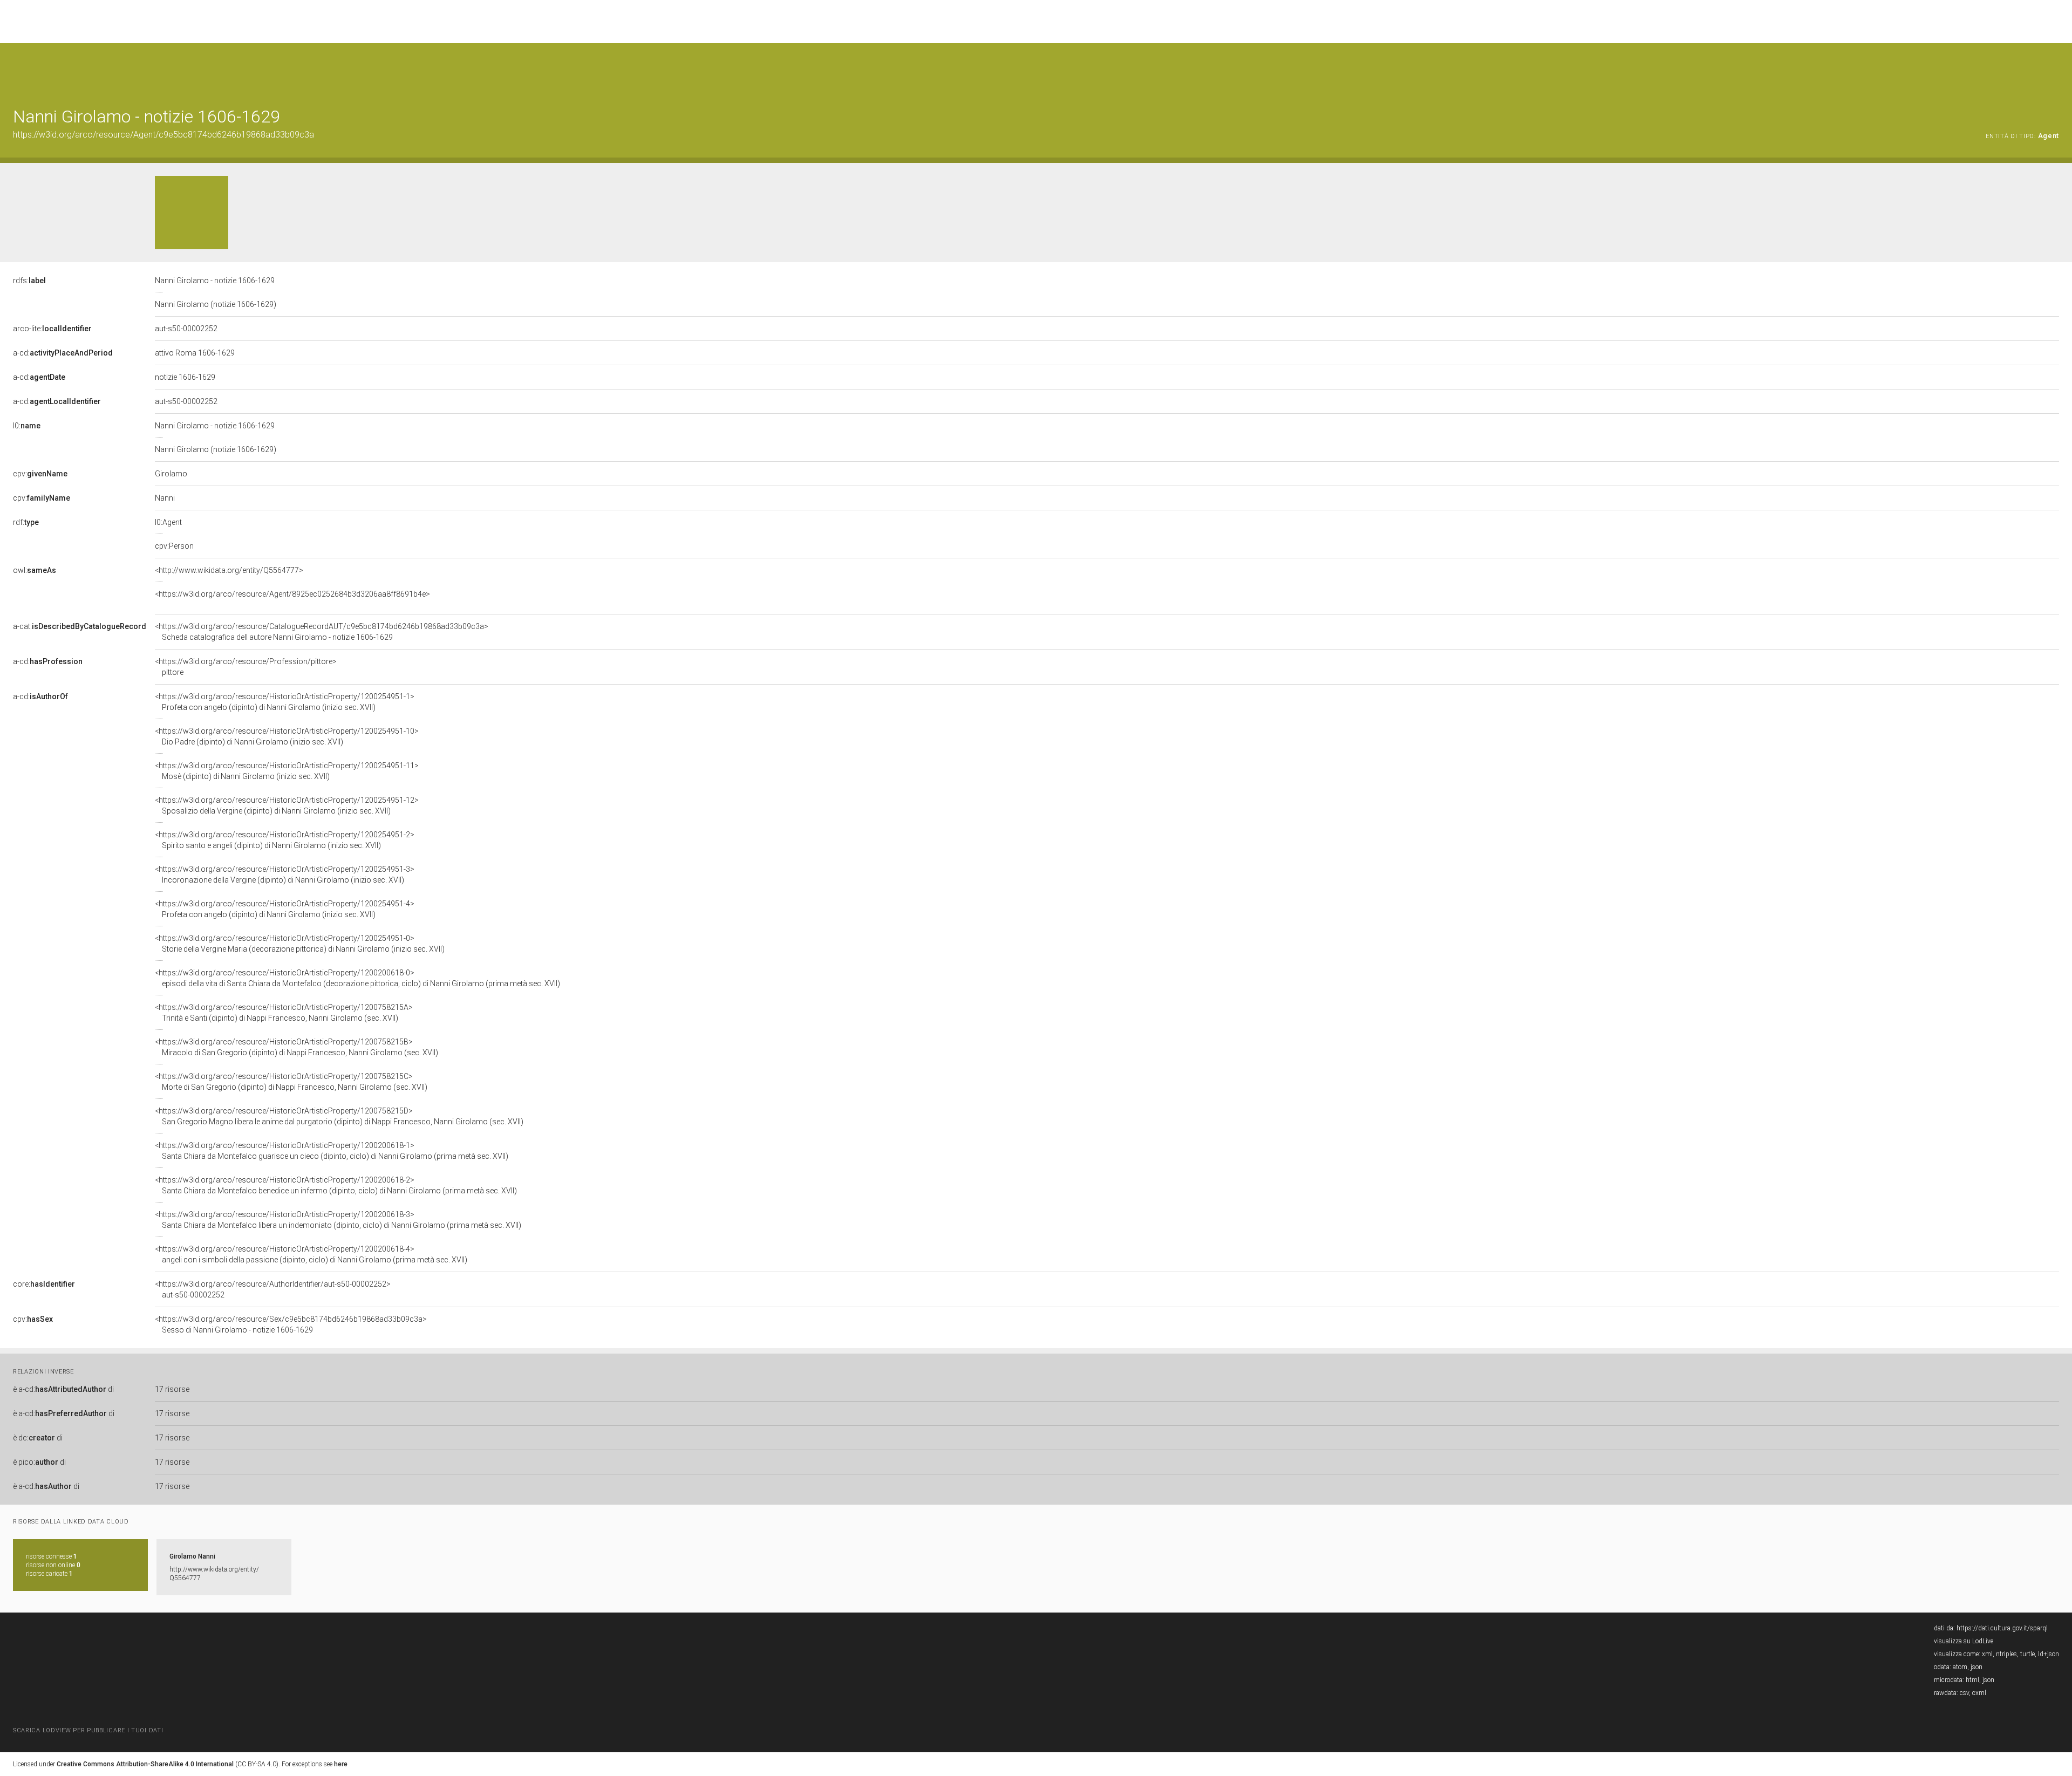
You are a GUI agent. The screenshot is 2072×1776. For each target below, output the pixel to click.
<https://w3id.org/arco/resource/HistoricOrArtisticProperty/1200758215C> (291, 1082)
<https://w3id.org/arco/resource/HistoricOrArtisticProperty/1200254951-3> (285, 875)
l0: (27, 426)
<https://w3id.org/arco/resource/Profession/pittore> (246, 667)
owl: (35, 570)
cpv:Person (174, 546)
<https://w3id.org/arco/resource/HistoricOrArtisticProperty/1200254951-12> (287, 805)
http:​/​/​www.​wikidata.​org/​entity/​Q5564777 (214, 1574)
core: (44, 1284)
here (341, 1764)
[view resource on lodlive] (2054, 70)
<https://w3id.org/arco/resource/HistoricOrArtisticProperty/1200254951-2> (285, 840)
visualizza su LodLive (1964, 1641)
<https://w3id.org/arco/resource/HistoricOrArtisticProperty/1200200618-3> (338, 1220)
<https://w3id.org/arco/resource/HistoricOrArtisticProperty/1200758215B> (297, 1047)
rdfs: (29, 281)
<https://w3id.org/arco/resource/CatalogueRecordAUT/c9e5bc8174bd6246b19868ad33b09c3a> (322, 632)
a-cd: (63, 353)
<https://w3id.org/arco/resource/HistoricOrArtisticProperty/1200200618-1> (332, 1151)
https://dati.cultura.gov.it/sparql (2002, 1628)
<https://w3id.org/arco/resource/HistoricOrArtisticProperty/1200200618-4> (311, 1254)
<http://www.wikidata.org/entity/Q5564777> (229, 570)
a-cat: (80, 626)
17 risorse (172, 1389)
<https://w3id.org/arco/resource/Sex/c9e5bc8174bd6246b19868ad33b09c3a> (291, 1324)
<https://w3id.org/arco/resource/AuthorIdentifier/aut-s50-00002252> (273, 1289)
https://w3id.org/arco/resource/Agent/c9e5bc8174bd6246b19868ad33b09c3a (163, 135)
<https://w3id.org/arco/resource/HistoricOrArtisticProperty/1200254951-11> (287, 771)
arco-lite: (52, 329)
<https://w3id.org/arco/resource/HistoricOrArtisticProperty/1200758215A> (284, 1013)
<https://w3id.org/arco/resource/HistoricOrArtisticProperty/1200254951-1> (285, 702)
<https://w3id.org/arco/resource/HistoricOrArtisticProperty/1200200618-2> (336, 1185)
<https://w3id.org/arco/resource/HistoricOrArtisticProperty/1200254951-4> (285, 909)
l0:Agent (168, 522)
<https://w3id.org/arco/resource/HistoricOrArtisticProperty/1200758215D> (339, 1116)
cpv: (40, 474)
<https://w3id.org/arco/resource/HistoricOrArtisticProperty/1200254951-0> (300, 944)
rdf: (26, 522)
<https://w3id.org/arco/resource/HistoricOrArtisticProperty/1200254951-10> (287, 736)
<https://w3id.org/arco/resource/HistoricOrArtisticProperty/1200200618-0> (357, 978)
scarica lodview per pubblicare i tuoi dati (88, 1730)
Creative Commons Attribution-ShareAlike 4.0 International (145, 1764)
